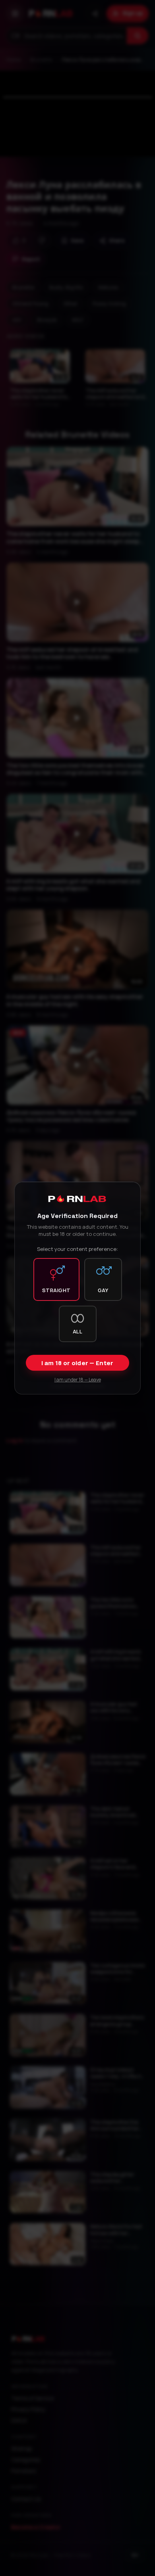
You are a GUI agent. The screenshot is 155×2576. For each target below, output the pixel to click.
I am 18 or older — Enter (77, 1363)
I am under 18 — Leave (78, 1380)
